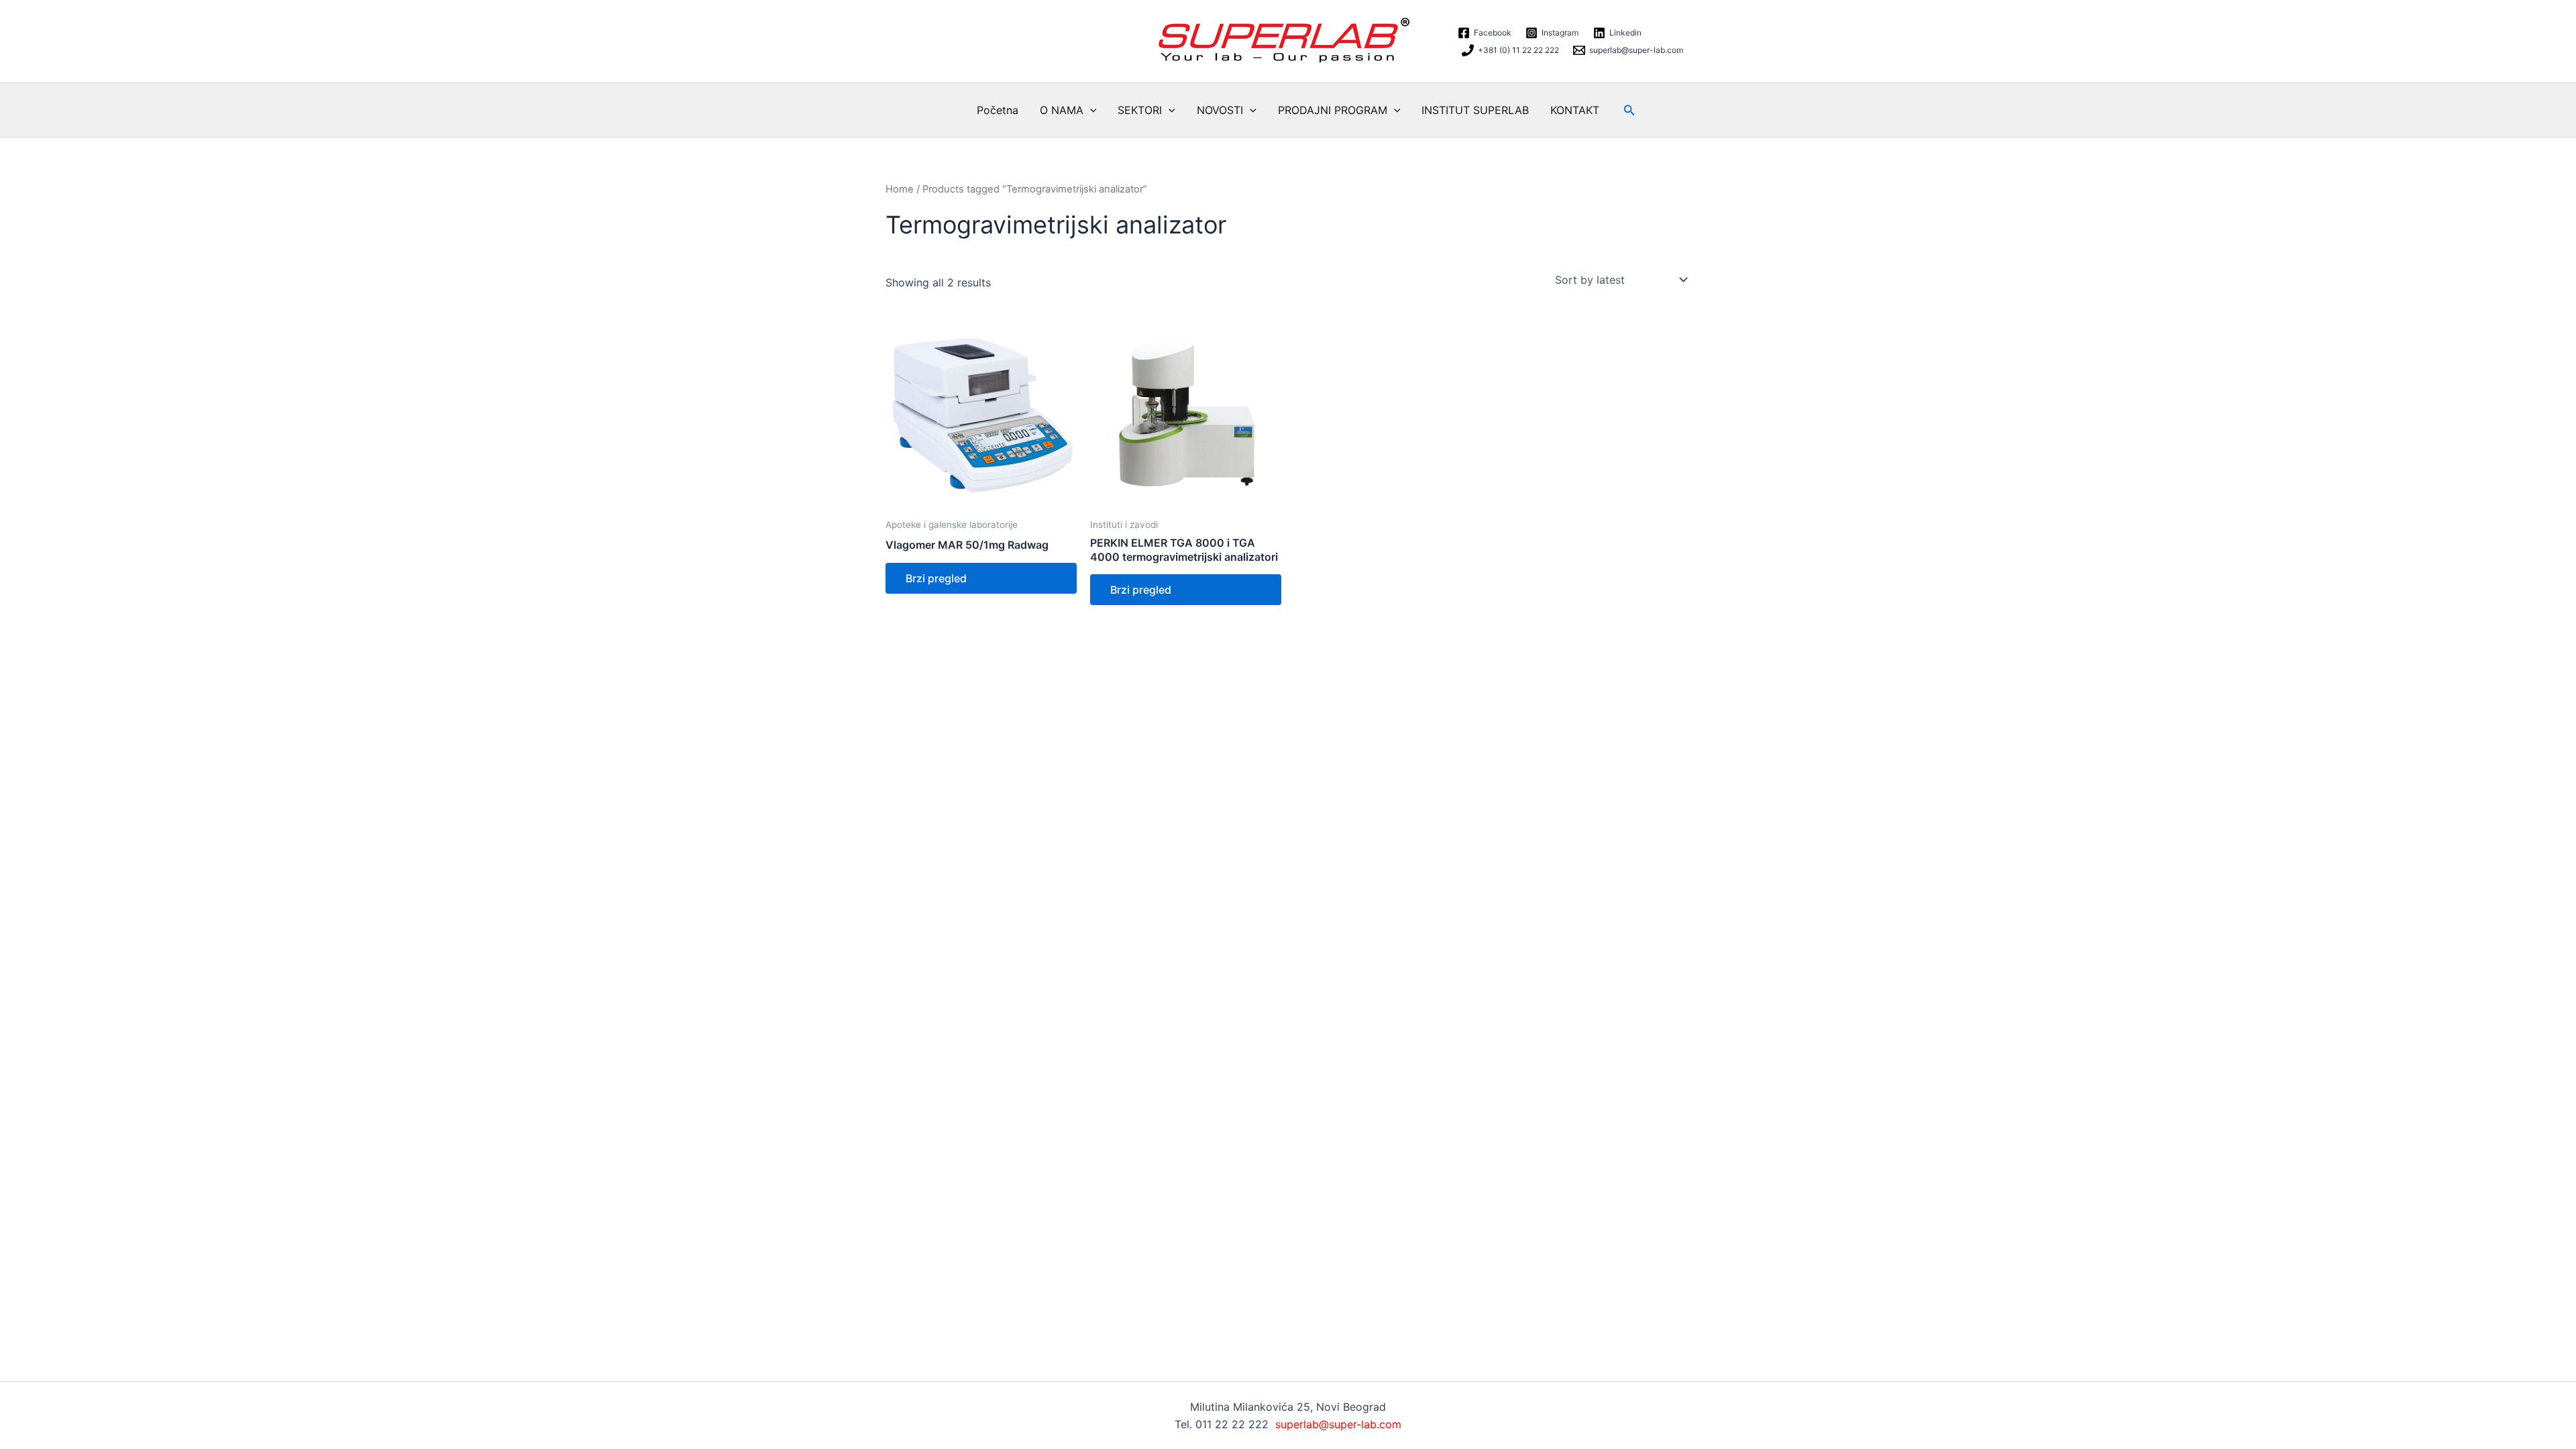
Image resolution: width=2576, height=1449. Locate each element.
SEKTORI (1140, 110)
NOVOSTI (1220, 110)
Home (900, 189)
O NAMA (1062, 110)
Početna (998, 110)
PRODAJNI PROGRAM (1333, 110)
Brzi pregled (936, 578)
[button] (1090, 110)
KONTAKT (1575, 110)
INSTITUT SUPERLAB (1475, 110)
